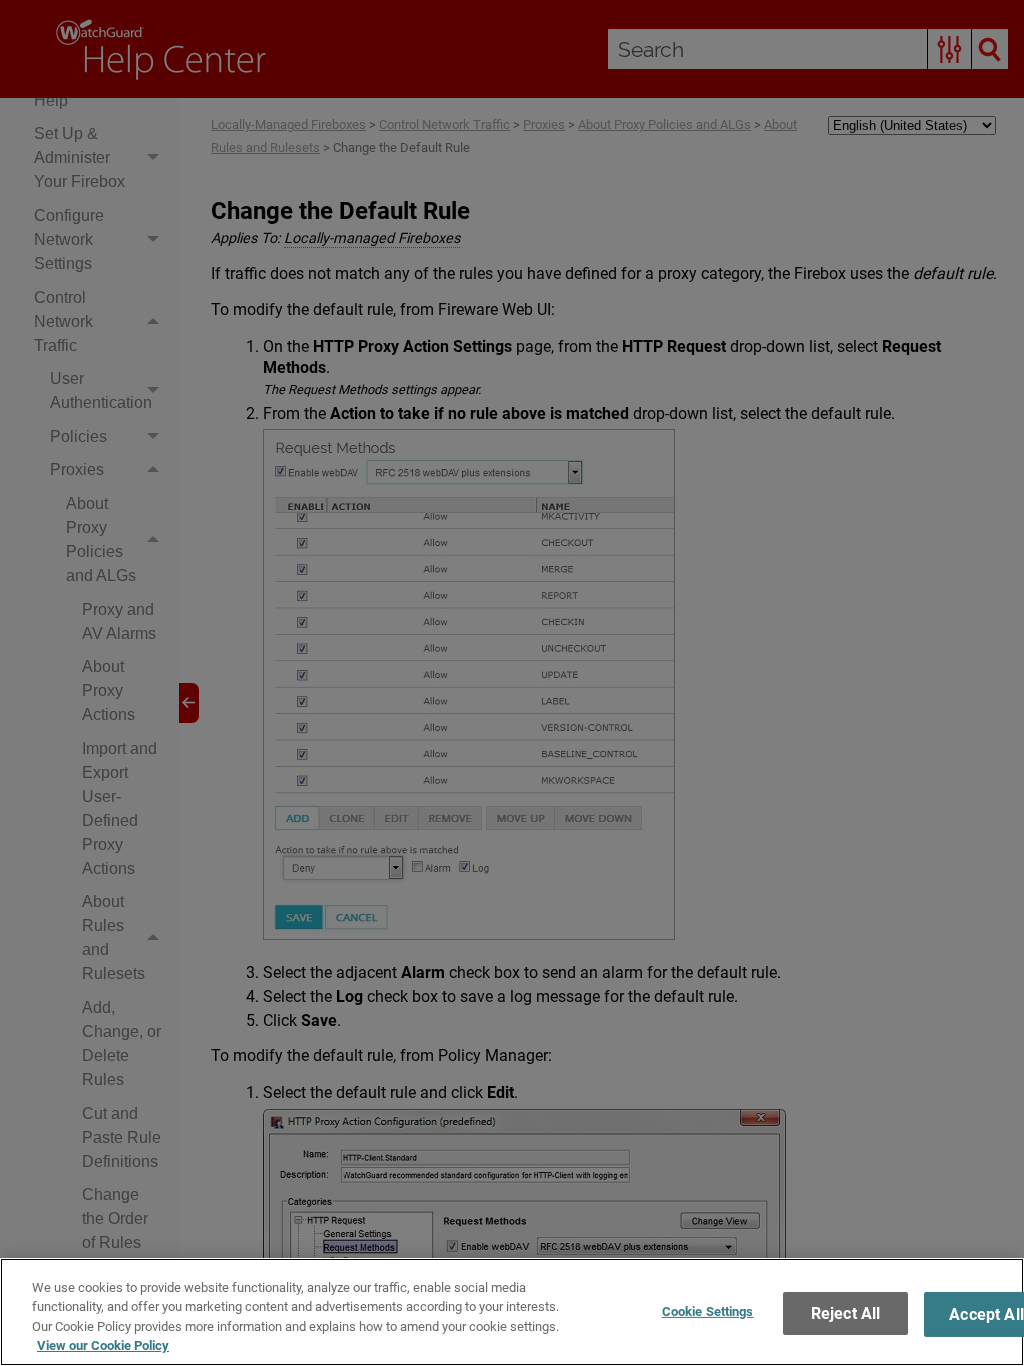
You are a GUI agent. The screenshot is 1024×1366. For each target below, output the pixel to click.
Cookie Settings (708, 1311)
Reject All (846, 1313)
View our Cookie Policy (103, 1345)
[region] (512, 1312)
